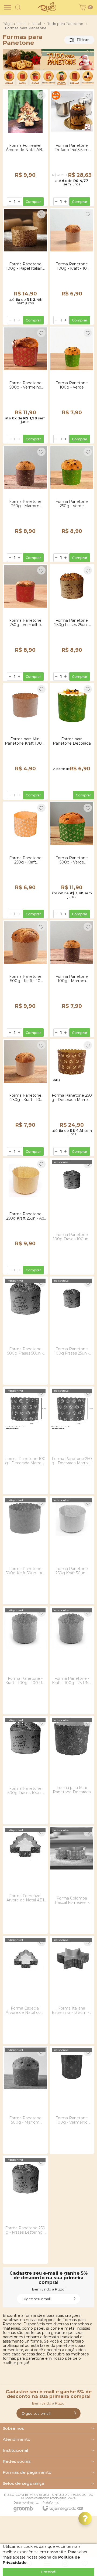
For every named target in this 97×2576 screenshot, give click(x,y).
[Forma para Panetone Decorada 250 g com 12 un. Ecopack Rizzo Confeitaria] (72, 741)
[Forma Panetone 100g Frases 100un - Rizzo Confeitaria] (72, 1216)
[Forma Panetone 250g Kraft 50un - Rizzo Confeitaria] (72, 1550)
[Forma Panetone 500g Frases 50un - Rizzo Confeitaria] (25, 1331)
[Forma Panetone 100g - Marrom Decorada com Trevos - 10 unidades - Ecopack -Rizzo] (72, 979)
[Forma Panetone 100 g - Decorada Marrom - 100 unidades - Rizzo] (25, 1441)
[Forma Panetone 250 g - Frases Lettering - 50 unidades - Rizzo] (25, 2210)
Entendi (48, 2572)
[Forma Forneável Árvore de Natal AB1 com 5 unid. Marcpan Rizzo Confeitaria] (25, 1880)
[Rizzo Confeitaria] (47, 7)
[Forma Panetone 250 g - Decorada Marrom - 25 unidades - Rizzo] (72, 1441)
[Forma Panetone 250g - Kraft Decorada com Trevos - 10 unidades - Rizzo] (25, 860)
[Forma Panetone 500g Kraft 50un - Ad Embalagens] (25, 1550)
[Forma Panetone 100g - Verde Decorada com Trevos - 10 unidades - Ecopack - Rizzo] (72, 385)
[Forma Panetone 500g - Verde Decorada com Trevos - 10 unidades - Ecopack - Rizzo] (72, 860)
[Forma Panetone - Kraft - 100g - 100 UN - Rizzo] (25, 1660)
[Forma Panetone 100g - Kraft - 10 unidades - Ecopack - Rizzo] (72, 266)
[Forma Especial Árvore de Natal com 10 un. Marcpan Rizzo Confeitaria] (25, 1990)
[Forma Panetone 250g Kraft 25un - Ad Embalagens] (25, 1216)
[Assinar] (75, 2299)
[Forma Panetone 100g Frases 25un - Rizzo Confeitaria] (72, 1331)
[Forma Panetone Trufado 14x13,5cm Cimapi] (72, 148)
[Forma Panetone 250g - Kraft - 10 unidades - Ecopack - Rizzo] (25, 1097)
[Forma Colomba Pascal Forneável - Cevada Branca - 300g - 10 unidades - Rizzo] (72, 1880)
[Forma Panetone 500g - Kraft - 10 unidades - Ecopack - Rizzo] (25, 979)
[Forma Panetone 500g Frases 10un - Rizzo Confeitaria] (25, 1770)
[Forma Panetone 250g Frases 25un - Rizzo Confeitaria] (72, 623)
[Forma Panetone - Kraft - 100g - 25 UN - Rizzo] (72, 1660)
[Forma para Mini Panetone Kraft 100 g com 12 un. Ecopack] (25, 741)
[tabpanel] (48, 67)
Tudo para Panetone (65, 24)
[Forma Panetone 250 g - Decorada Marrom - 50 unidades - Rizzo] (72, 1097)
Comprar (33, 202)
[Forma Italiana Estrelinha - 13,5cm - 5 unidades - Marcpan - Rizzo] (72, 1990)
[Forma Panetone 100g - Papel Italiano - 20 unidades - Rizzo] (25, 266)
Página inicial (14, 24)
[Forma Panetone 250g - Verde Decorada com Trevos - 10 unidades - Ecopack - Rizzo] (72, 504)
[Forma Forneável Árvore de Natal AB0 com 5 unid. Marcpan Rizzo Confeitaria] (25, 148)
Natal (36, 24)
